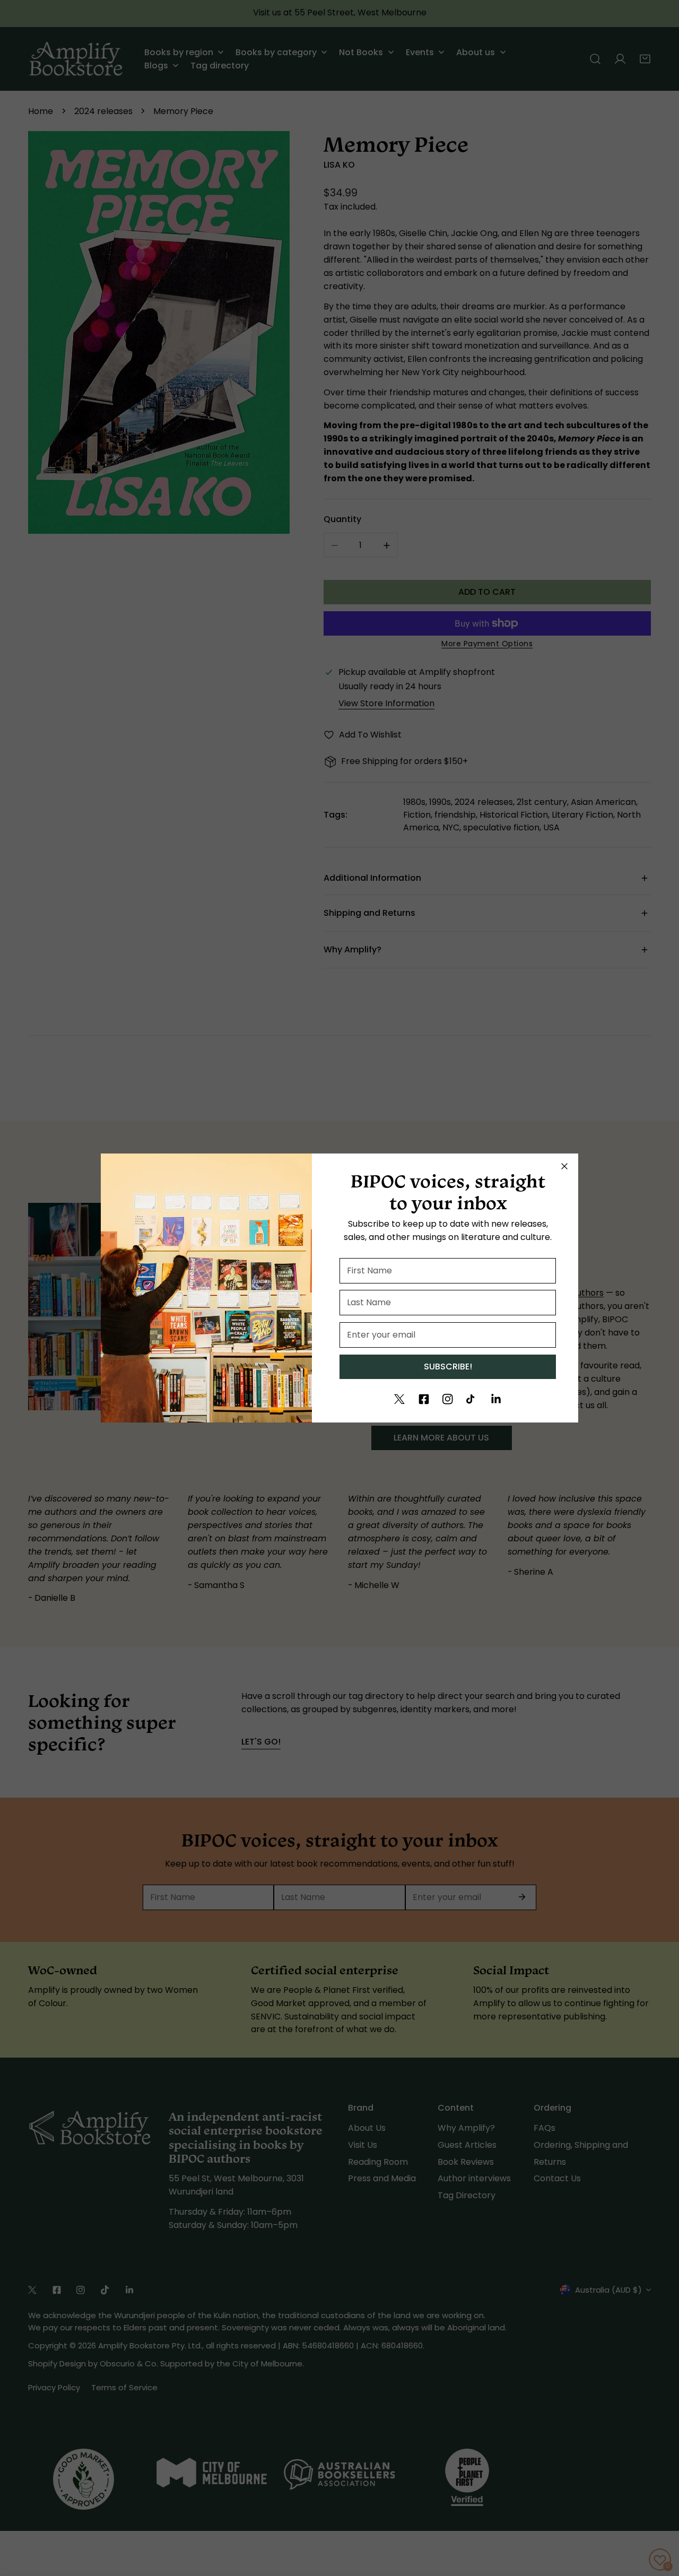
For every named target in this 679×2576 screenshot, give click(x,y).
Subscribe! (448, 1367)
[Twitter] (399, 1399)
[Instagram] (448, 1399)
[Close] (564, 1166)
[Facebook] (424, 1399)
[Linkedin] (496, 1399)
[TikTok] (472, 1399)
